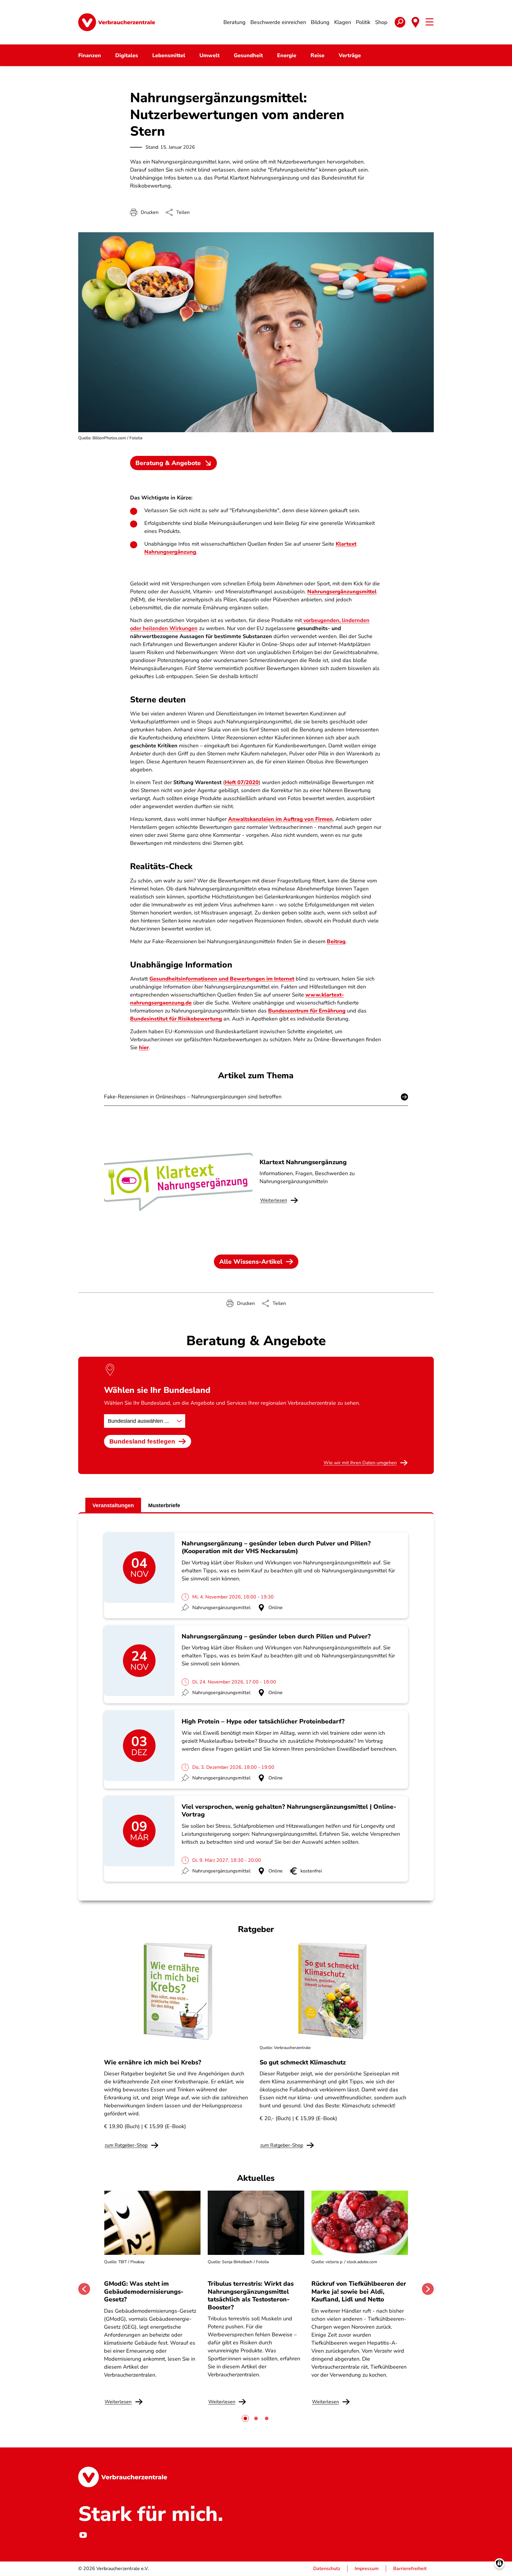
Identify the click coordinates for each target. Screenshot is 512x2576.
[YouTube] (83, 2535)
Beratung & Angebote (168, 463)
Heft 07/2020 (242, 782)
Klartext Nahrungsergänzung (303, 1162)
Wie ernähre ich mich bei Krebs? (153, 2062)
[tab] (245, 2418)
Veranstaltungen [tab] (113, 1505)
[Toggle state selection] (415, 22)
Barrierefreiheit (410, 2569)
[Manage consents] (499, 2563)
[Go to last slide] (84, 2289)
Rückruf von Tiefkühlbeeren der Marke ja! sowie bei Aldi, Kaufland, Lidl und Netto (359, 2291)
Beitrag (336, 941)
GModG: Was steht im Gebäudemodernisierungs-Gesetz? (144, 2291)
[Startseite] (117, 22)
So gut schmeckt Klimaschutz (303, 2062)
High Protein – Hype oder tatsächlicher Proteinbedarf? (263, 1721)
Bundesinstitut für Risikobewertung (176, 1019)
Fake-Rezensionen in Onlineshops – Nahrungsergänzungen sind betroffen (193, 1097)
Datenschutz (327, 2569)
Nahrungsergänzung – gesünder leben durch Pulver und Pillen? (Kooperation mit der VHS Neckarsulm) (276, 1547)
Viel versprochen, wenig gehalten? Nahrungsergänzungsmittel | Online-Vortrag (289, 1811)
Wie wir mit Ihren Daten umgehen (360, 1463)
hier (144, 1047)
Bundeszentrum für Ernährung (307, 1011)
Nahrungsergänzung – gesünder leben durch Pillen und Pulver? (276, 1636)
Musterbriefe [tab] (164, 1505)
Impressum (367, 2569)
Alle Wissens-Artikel (251, 1262)
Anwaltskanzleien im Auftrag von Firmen (280, 819)
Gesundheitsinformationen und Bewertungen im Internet (222, 979)
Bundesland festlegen (142, 1441)
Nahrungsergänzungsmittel (342, 592)
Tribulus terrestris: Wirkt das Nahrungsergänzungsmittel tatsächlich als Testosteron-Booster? (251, 2295)
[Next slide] (428, 2289)
